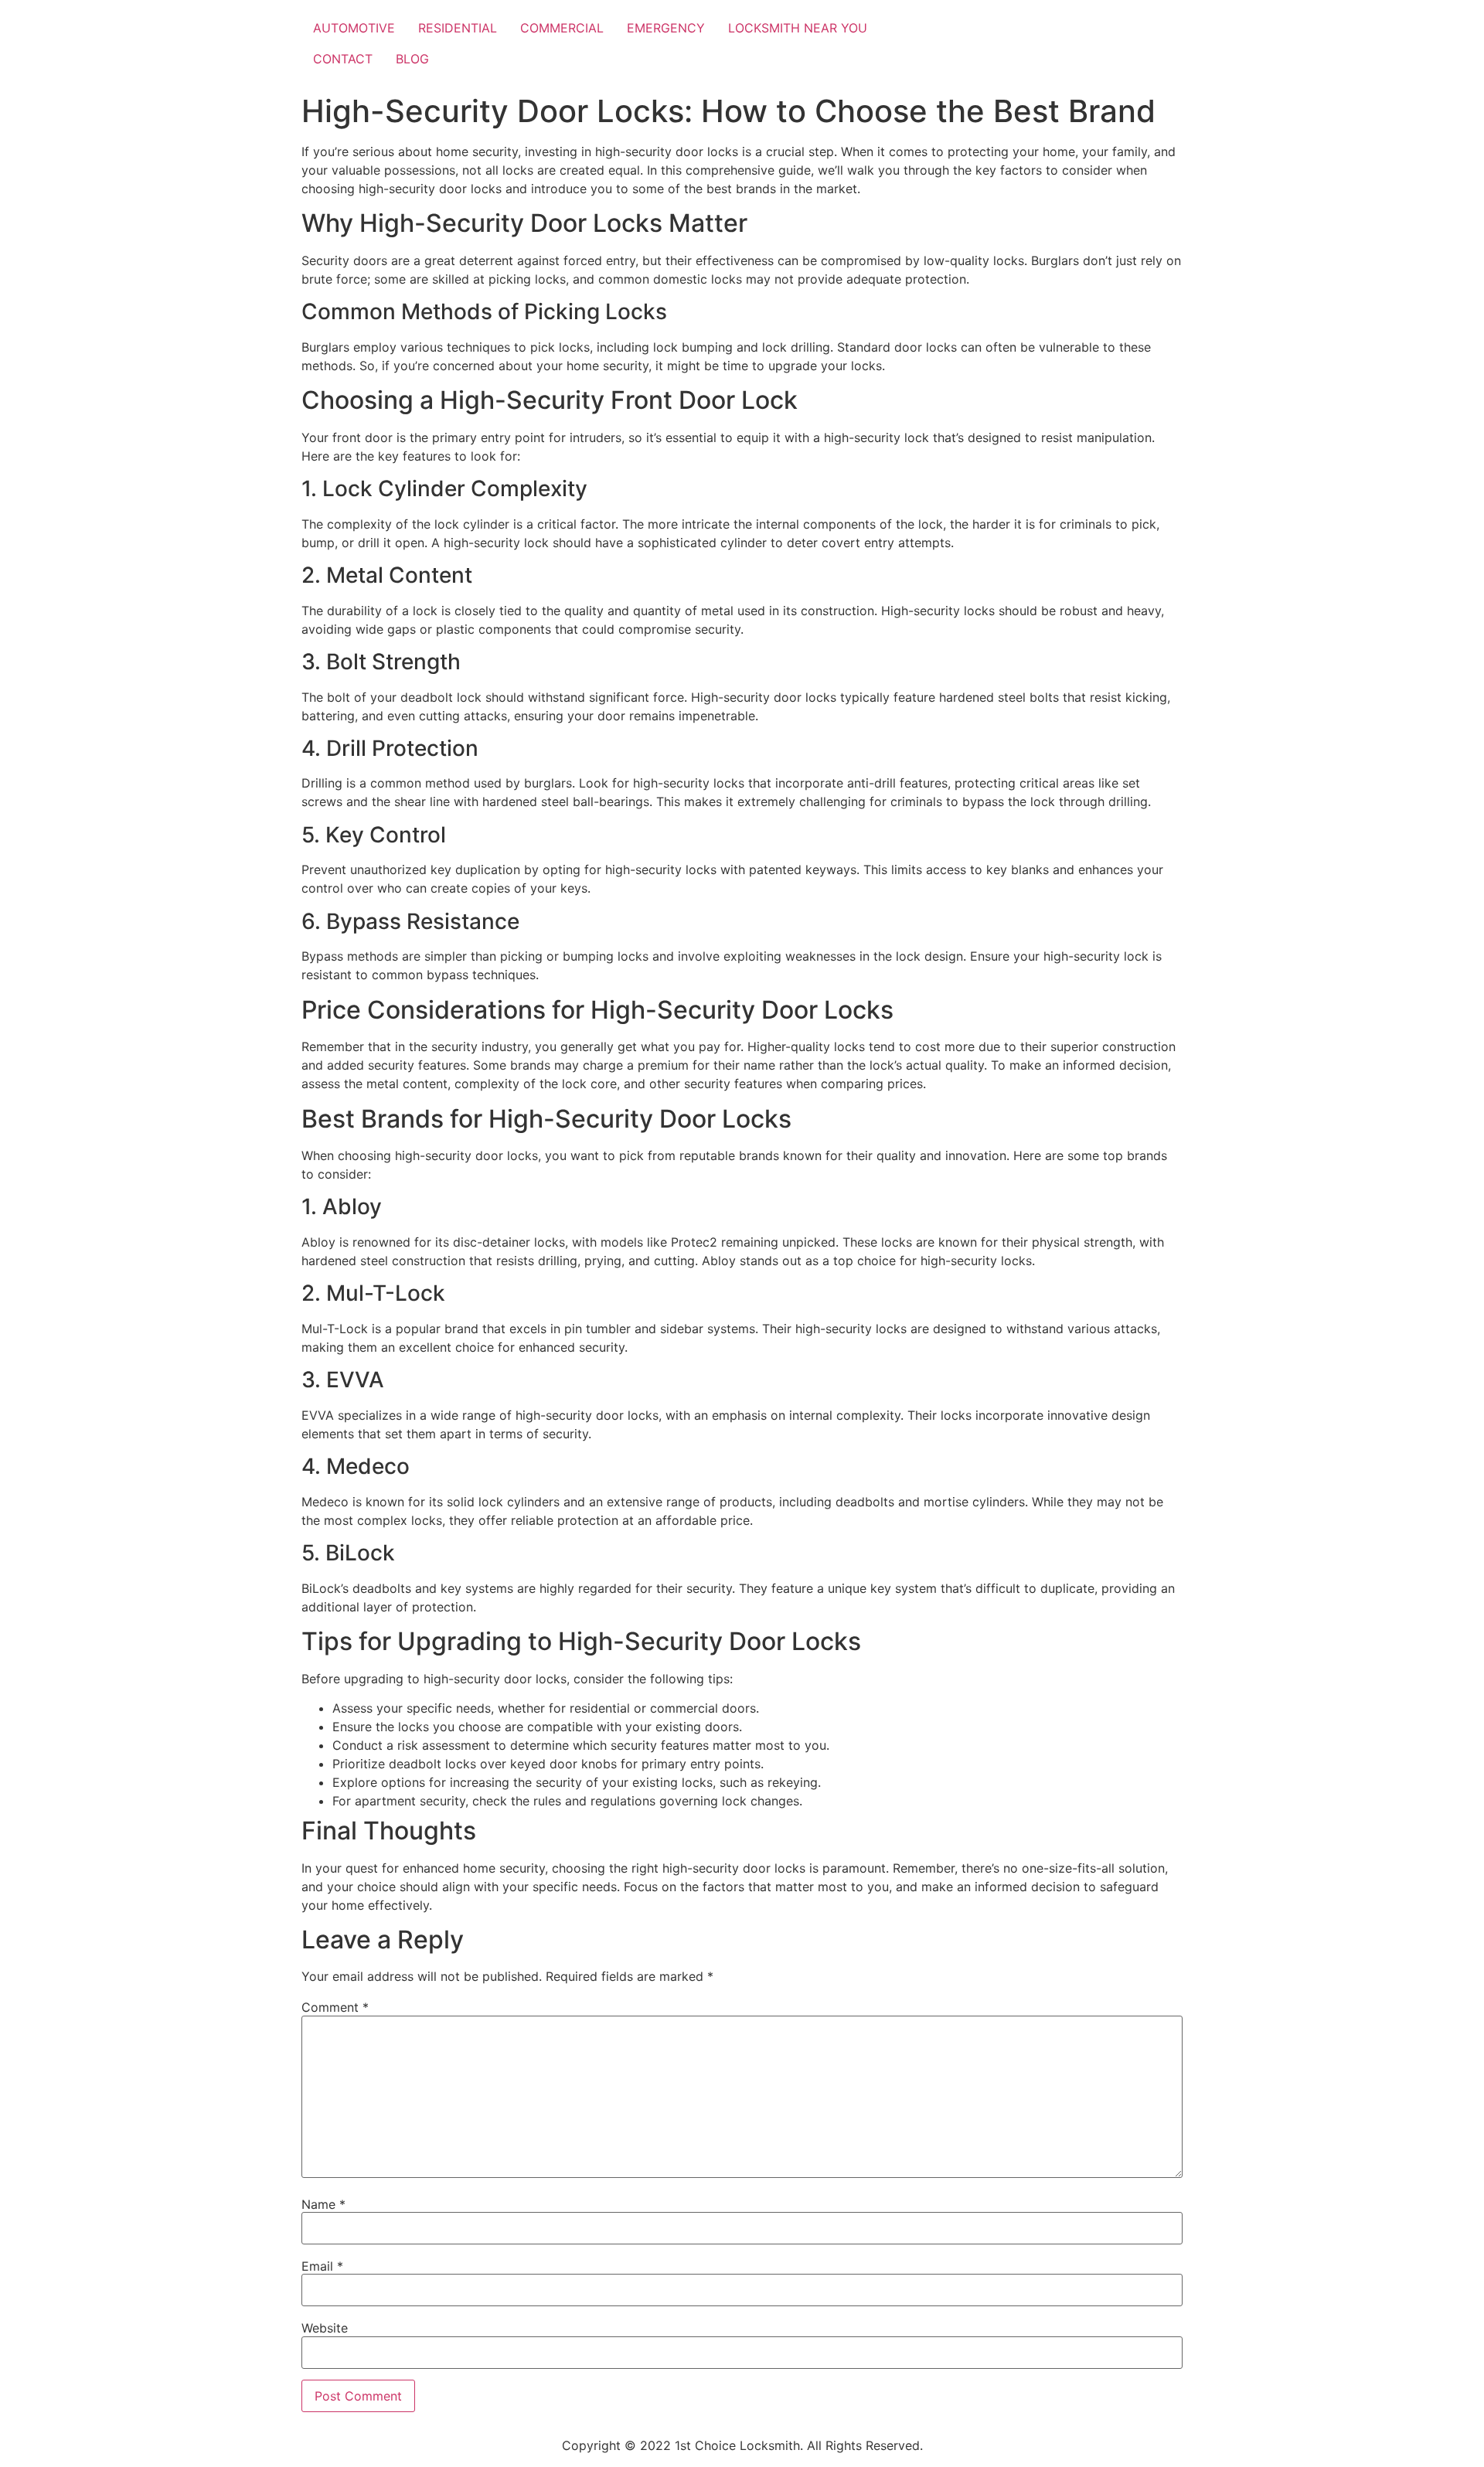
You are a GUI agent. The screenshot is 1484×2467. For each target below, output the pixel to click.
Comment (335, 2007)
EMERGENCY (666, 28)
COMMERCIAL (562, 28)
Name (323, 2204)
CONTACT (343, 59)
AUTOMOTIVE (354, 28)
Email (322, 2266)
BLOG (412, 59)
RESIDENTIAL (458, 28)
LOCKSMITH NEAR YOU (798, 28)
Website (325, 2328)
